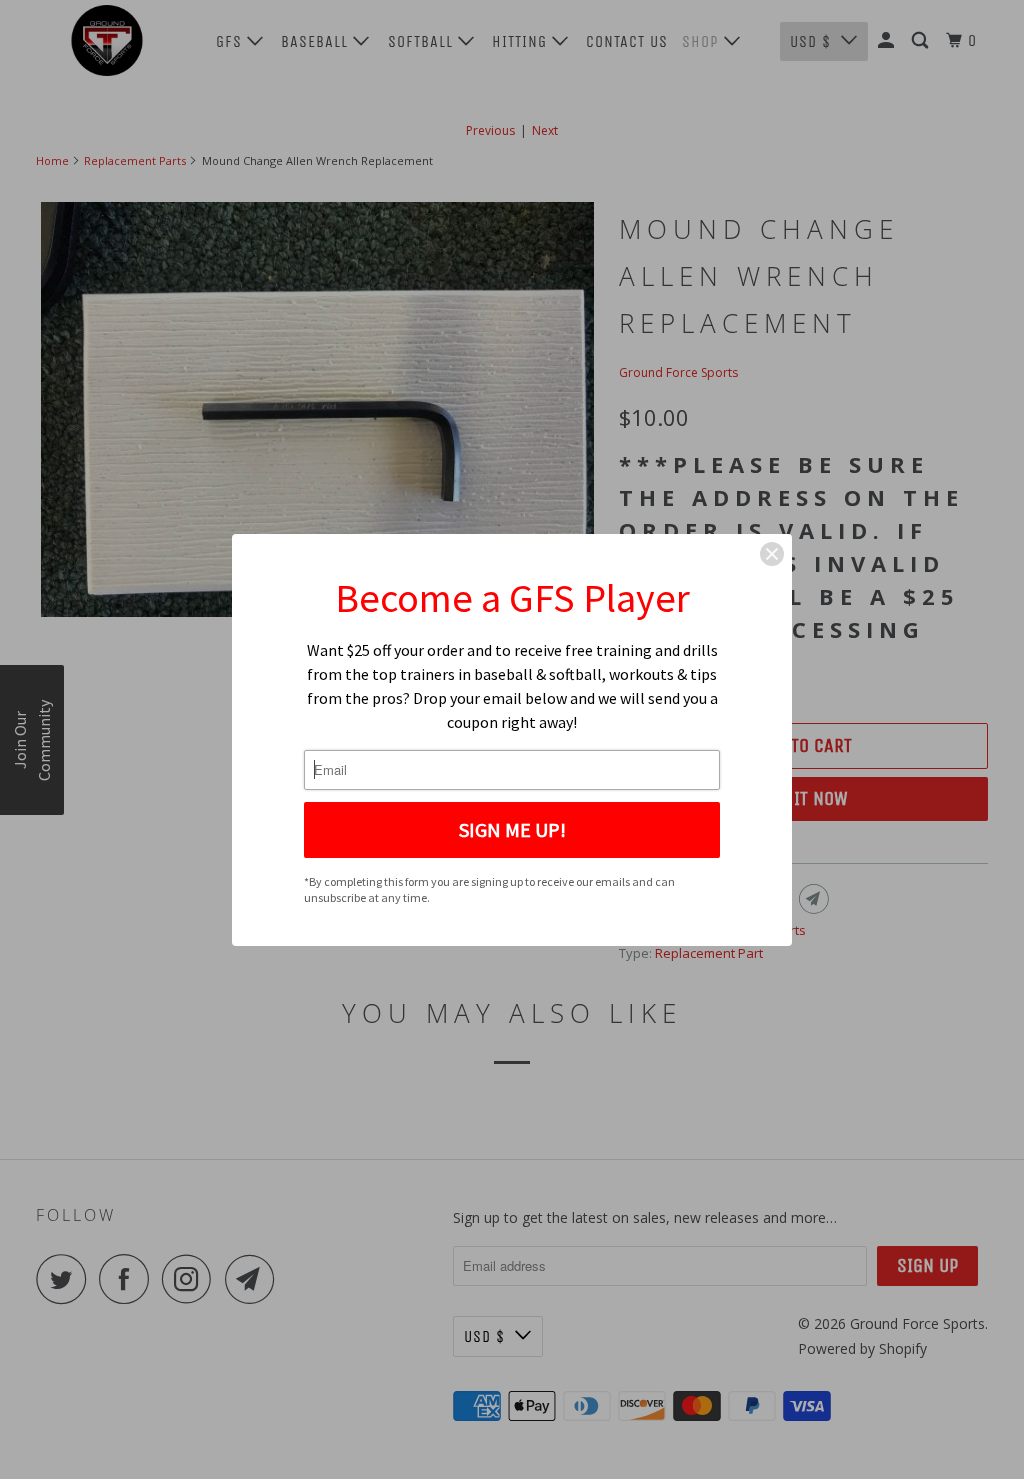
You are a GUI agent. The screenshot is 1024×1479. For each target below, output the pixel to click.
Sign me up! (512, 829)
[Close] (772, 554)
